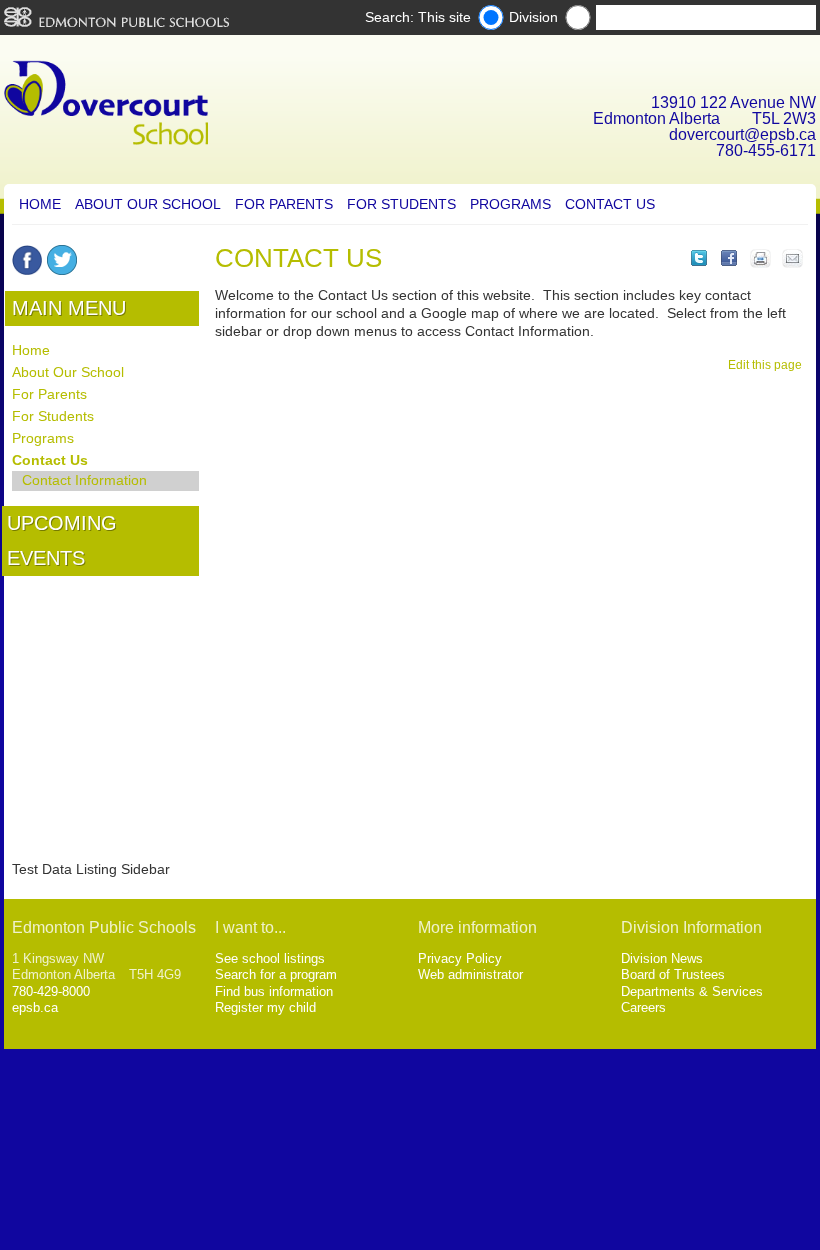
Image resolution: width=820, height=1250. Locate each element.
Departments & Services (692, 991)
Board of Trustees (673, 974)
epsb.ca (35, 1007)
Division (533, 17)
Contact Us (610, 204)
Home (40, 204)
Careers (643, 1007)
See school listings (270, 958)
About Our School (148, 204)
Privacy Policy (460, 958)
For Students (401, 204)
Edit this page (768, 365)
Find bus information (274, 991)
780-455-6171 (766, 150)
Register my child (265, 1007)
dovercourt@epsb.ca (742, 134)
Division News (662, 958)
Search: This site (418, 17)
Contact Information (84, 480)
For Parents (284, 204)
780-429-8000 (51, 991)
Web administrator (470, 974)
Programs (510, 204)
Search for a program (276, 974)
